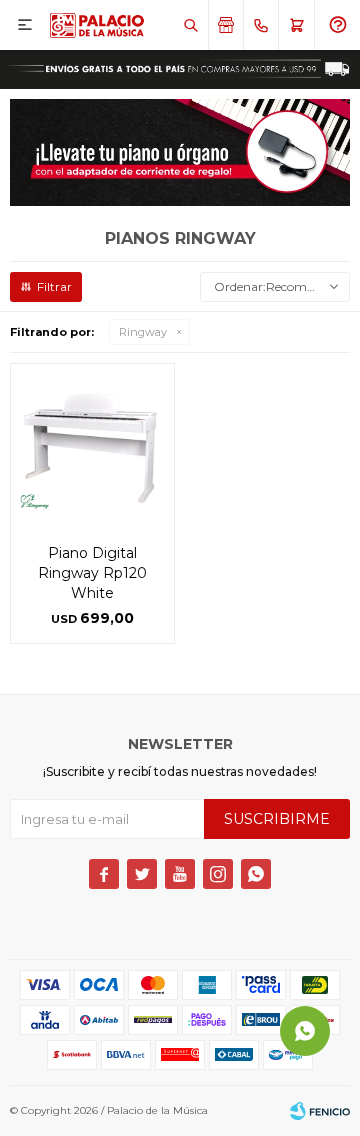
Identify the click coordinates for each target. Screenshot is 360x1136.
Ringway (143, 332)
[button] (190, 25)
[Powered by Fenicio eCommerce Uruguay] (320, 1111)
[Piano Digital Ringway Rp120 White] (92, 445)
